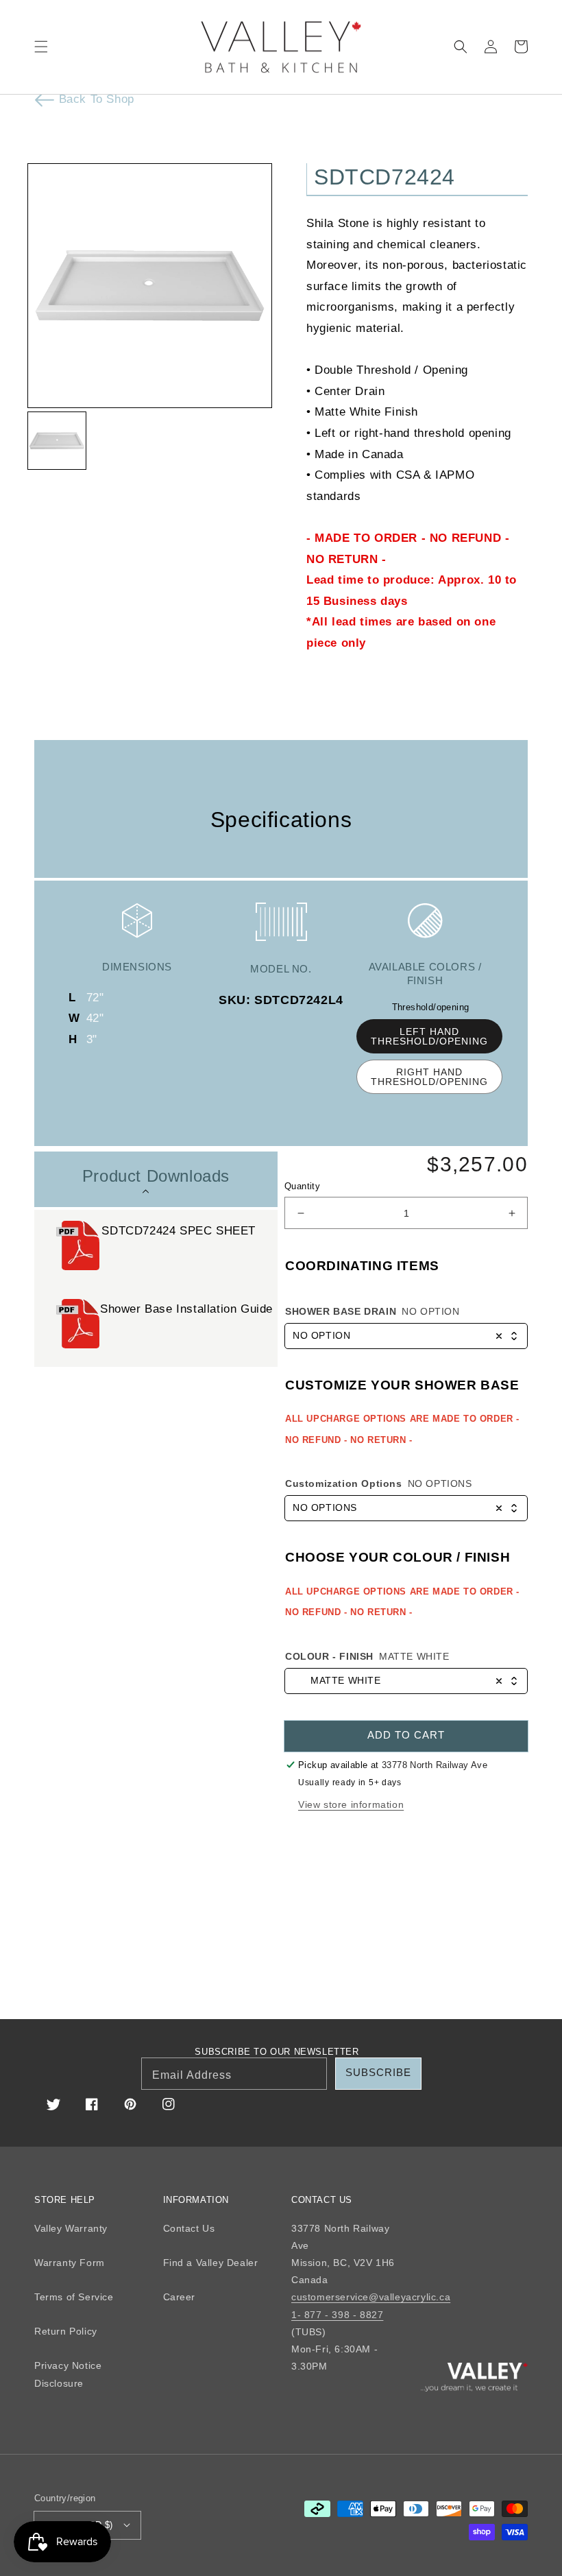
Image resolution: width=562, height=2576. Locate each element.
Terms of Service (74, 2297)
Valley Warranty (71, 2228)
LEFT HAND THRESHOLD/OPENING (429, 1036)
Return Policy (66, 2331)
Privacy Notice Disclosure (68, 2374)
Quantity (302, 1186)
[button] (41, 47)
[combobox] (406, 1336)
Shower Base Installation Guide (188, 1309)
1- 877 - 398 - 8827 (337, 2315)
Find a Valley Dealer (211, 2263)
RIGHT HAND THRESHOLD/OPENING (429, 1077)
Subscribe (378, 2072)
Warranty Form (70, 2263)
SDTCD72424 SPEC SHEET (179, 1231)
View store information (351, 1804)
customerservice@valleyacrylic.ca (371, 2297)
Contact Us (189, 2228)
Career (180, 2297)
